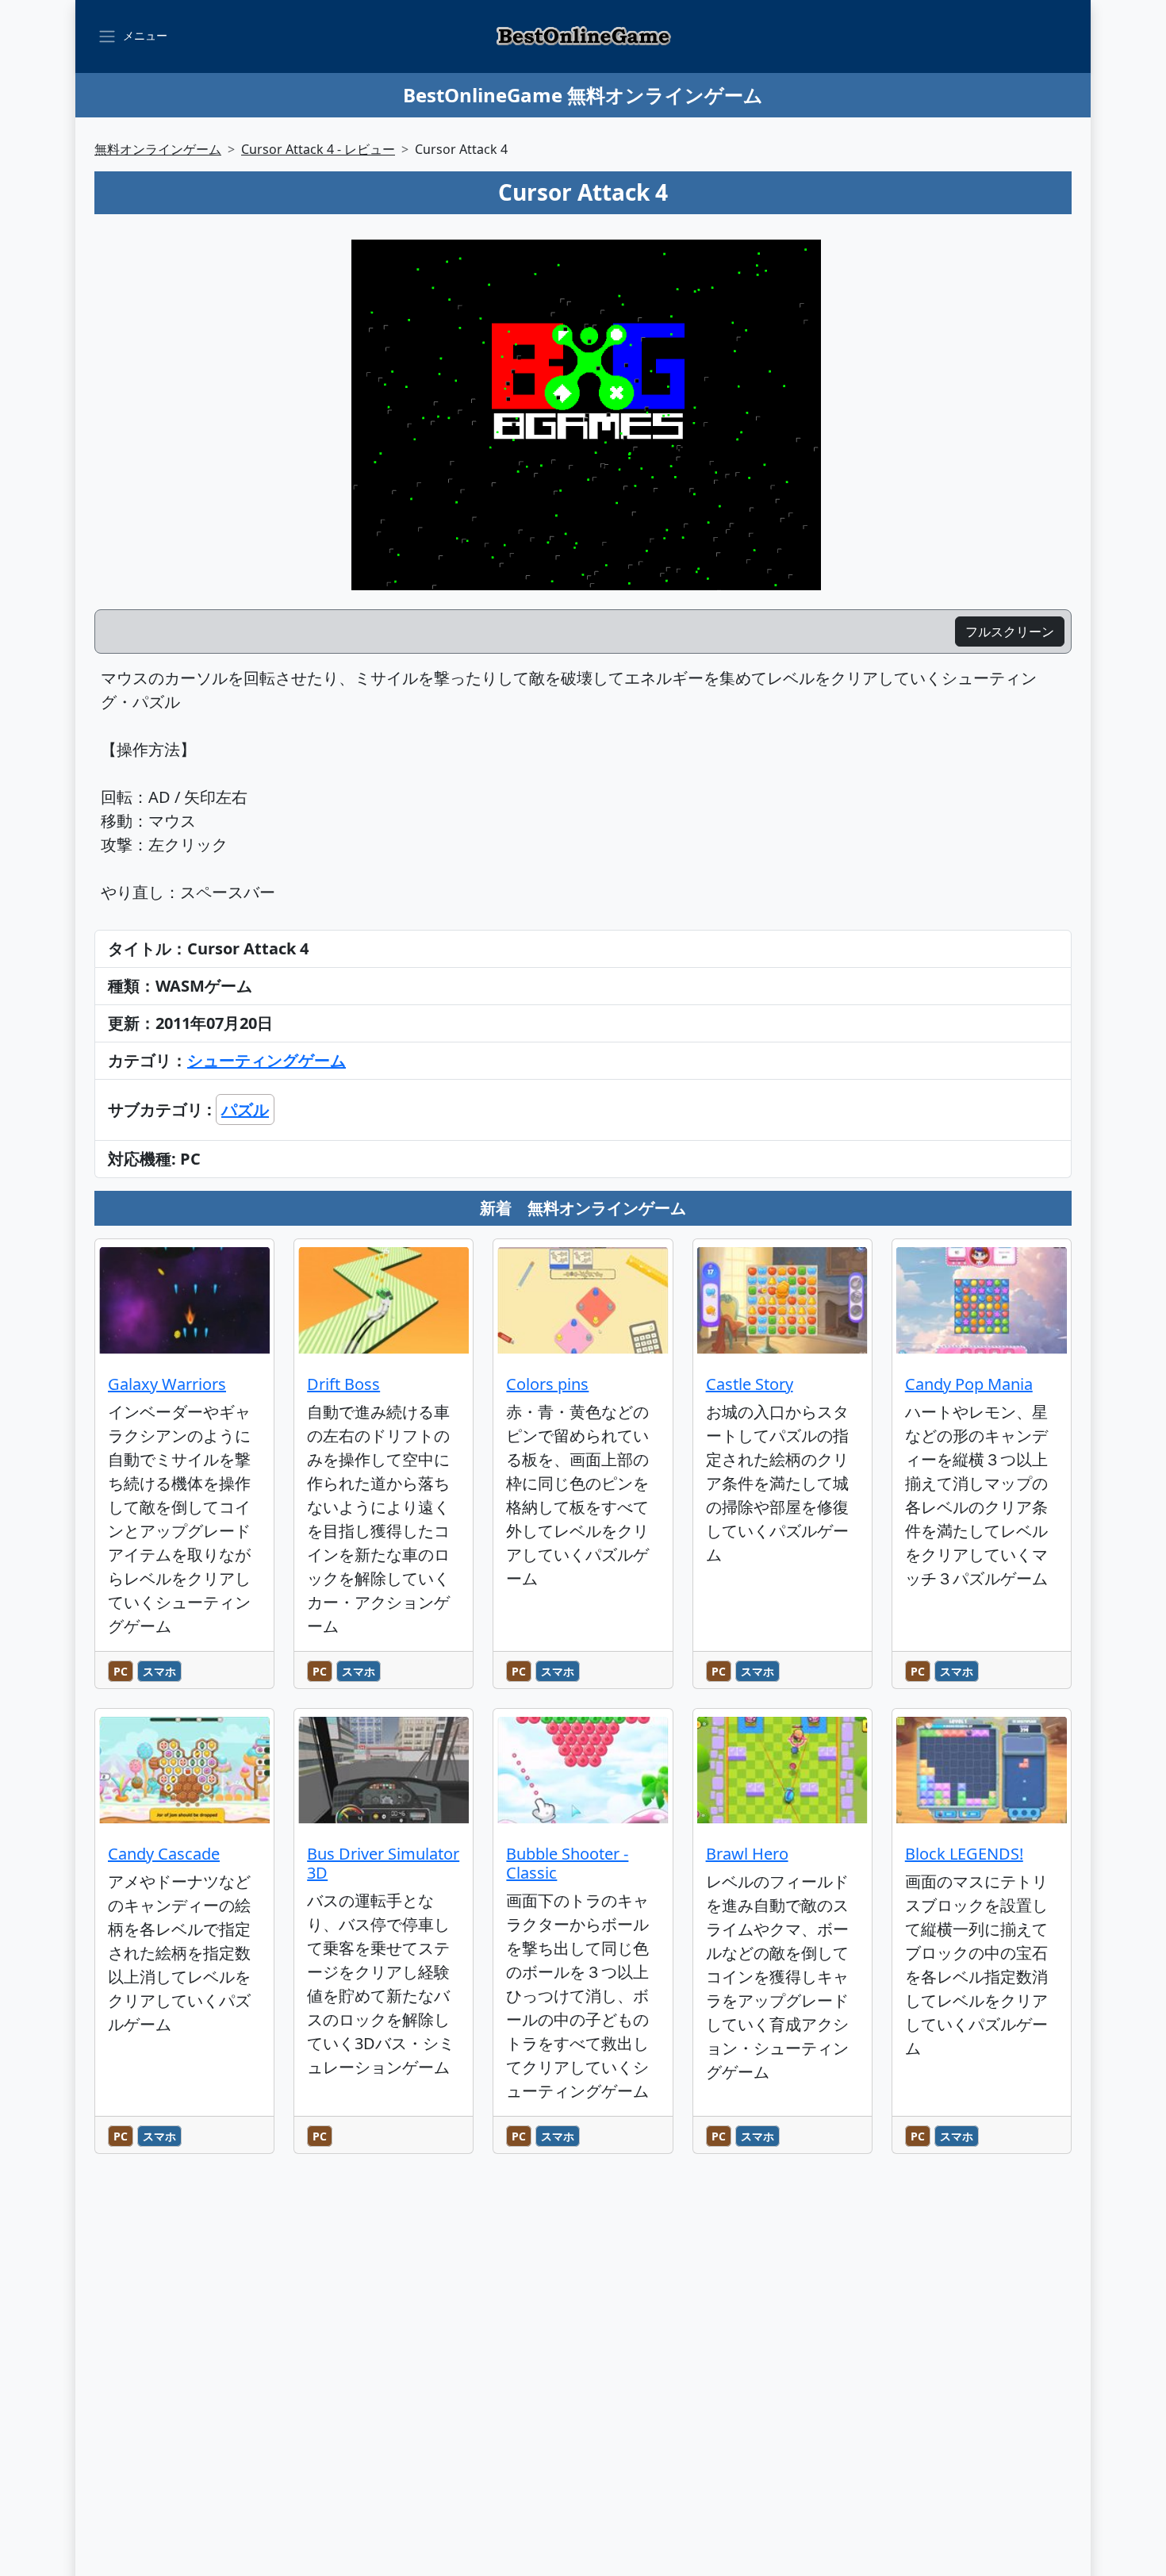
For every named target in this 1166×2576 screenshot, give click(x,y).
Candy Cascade (164, 1854)
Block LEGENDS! (964, 1854)
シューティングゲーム (267, 1060)
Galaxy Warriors (167, 1384)
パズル (245, 1109)
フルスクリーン (1010, 632)
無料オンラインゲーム (158, 149)
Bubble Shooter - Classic (567, 1863)
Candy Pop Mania (969, 1384)
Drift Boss (343, 1384)
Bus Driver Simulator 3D (383, 1863)
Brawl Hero (747, 1854)
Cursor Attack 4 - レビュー (318, 149)
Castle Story (750, 1384)
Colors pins (547, 1384)
